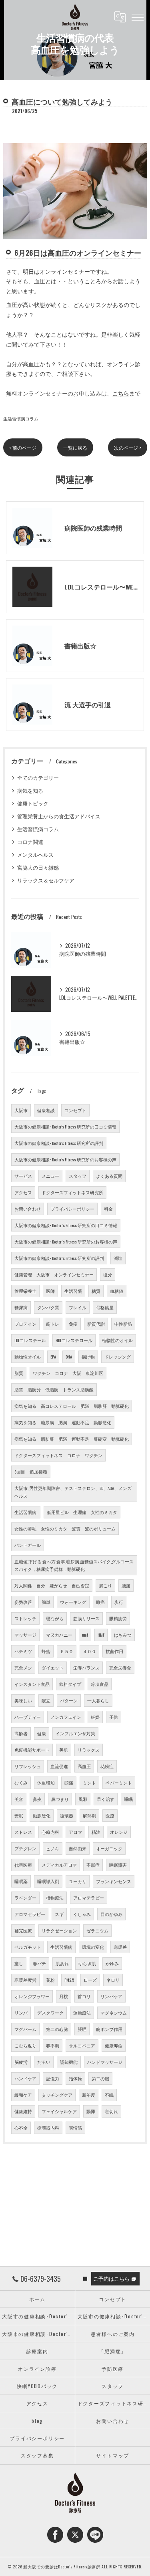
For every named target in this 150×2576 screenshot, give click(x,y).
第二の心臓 (57, 2029)
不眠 (109, 2095)
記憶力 (53, 2078)
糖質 (96, 1291)
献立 (46, 1700)
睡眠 (128, 1799)
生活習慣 (73, 1291)
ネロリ (113, 1980)
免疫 (73, 1324)
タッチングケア (57, 2095)
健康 (42, 1733)
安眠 (19, 1815)
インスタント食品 (32, 1684)
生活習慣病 (61, 1947)
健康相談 (46, 1110)
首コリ (84, 1996)
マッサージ (25, 1635)
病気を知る (30, 790)
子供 (114, 1717)
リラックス (89, 1750)
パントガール (28, 1545)
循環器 (67, 1815)
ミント (89, 1783)
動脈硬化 (42, 1815)
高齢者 (21, 1733)
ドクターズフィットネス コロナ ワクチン (58, 1455)
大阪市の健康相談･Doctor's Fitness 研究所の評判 (59, 1143)
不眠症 (93, 1865)
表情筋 (75, 2128)
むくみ (21, 1783)
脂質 (19, 1373)
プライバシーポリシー (72, 1209)
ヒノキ (53, 1848)
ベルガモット (28, 1947)
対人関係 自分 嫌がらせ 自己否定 (52, 1585)
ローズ (90, 1980)
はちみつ (123, 1635)
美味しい (23, 1700)
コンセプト (75, 1110)
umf (85, 1635)
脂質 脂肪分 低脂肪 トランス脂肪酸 (54, 1389)
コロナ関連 (30, 842)
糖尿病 (21, 1307)
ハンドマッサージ (105, 2062)
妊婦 (95, 1717)
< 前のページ (23, 447)
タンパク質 (48, 1307)
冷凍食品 (100, 1684)
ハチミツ (23, 1651)
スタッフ (78, 1176)
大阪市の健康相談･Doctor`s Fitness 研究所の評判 (59, 1258)
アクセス (23, 1192)
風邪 (83, 1799)
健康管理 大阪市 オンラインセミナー (54, 1274)
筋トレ (53, 1324)
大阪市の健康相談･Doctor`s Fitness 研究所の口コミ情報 (66, 1225)
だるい (44, 2062)
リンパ (21, 2013)
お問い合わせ (28, 1209)
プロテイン (25, 1324)
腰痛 (126, 1585)
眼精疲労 (118, 1618)
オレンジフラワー (32, 1996)
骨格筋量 (105, 1307)
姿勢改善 (23, 1602)
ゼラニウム (97, 1930)
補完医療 (23, 1930)
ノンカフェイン (66, 1717)
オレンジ (119, 1832)
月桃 (64, 1996)
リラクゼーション (59, 1930)
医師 (50, 1291)
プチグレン (25, 1848)
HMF (101, 1635)
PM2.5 (69, 1980)
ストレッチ (25, 1618)
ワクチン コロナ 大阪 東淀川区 (68, 1373)
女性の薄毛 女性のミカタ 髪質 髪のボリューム (65, 1528)
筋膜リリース (86, 1618)
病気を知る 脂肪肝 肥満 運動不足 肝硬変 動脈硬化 (72, 1439)
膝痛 (100, 1602)
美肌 (64, 1750)
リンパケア (111, 1996)
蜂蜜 (46, 1651)
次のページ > (128, 447)
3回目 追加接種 (31, 1472)
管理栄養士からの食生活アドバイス (59, 816)
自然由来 (78, 1848)
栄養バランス (86, 1668)
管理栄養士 (25, 1291)
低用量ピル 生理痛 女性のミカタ (82, 1512)
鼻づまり (60, 1799)
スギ (59, 1914)
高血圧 (84, 1766)
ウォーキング (73, 1602)
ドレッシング (118, 1357)
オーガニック (109, 1848)
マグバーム (25, 2029)
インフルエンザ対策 (75, 1733)
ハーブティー (28, 1717)
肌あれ (62, 1963)
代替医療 (23, 1865)
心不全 (21, 2128)
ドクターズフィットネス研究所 (72, 1192)
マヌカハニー (59, 1635)
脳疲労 (21, 2062)
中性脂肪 (123, 1324)
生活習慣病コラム (21, 418)
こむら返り (25, 2045)
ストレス (23, 1832)
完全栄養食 (120, 1668)
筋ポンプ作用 (109, 2029)
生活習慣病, (26, 1512)
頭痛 (69, 1783)
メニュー (50, 1176)
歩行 (119, 1602)
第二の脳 (100, 2078)
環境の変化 (93, 1947)
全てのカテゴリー (38, 778)
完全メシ (23, 1668)
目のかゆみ (111, 1914)
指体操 (75, 2078)
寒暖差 (120, 1947)
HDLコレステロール (74, 1340)
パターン (69, 1700)
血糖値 (117, 1291)
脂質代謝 (96, 1324)
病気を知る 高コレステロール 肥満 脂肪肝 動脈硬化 (72, 1406)
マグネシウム (114, 2013)
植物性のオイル (117, 1340)
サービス (23, 1176)
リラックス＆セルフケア (46, 880)
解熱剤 (89, 1815)
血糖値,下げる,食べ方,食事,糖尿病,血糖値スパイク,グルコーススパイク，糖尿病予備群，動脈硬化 (74, 1565)
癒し (19, 1963)
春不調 (53, 2045)
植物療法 (55, 1898)
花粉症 (107, 1766)
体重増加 (46, 1783)
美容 (19, 1799)
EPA (53, 1357)
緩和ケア (23, 2095)
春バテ (39, 1963)
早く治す (106, 1799)
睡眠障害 (118, 1865)
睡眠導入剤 (48, 1881)
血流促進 (59, 1766)
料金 (108, 1209)
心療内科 (50, 1832)
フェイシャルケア (59, 2111)
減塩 (118, 1258)
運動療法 (82, 2013)
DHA (69, 1357)
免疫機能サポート (32, 1750)
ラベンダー (25, 1898)
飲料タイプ (70, 1684)
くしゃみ (82, 1914)
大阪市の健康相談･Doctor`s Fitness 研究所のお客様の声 (66, 1242)
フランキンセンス (114, 1881)
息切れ (111, 2111)
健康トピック (33, 803)
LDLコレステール (30, 1340)
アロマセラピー (30, 1914)
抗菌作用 (114, 1651)
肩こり (105, 1585)
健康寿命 (114, 2045)
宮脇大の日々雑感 (38, 867)
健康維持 (23, 2111)
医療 (110, 1815)
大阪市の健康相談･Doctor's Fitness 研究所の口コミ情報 (65, 1126)
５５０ (67, 1651)
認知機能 (69, 2062)
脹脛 (82, 2029)
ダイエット (53, 1668)
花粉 (50, 1980)
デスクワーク (50, 2013)
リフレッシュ (28, 1766)
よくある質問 (109, 1176)
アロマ (75, 1832)
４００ (89, 1651)
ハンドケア (25, 2078)
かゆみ (112, 1963)
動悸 (91, 2111)
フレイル (78, 1307)
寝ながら (55, 1618)
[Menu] (138, 17)
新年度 (89, 2095)
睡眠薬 (21, 1881)
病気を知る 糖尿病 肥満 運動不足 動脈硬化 (63, 1422)
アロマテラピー (89, 1898)
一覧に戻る (75, 447)
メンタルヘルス (35, 855)
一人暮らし (98, 1700)
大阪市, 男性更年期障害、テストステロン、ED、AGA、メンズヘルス (73, 1492)
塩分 (108, 1274)
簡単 (46, 1602)
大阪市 (21, 1110)
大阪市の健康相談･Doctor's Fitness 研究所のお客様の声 (65, 1159)
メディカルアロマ (59, 1865)
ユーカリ (78, 1881)
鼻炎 (37, 1799)
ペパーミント (119, 1783)
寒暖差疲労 (25, 1980)
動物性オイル (28, 1357)
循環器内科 (48, 2128)
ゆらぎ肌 (87, 1963)
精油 (96, 1832)
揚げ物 (88, 1357)
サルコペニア (82, 2045)
